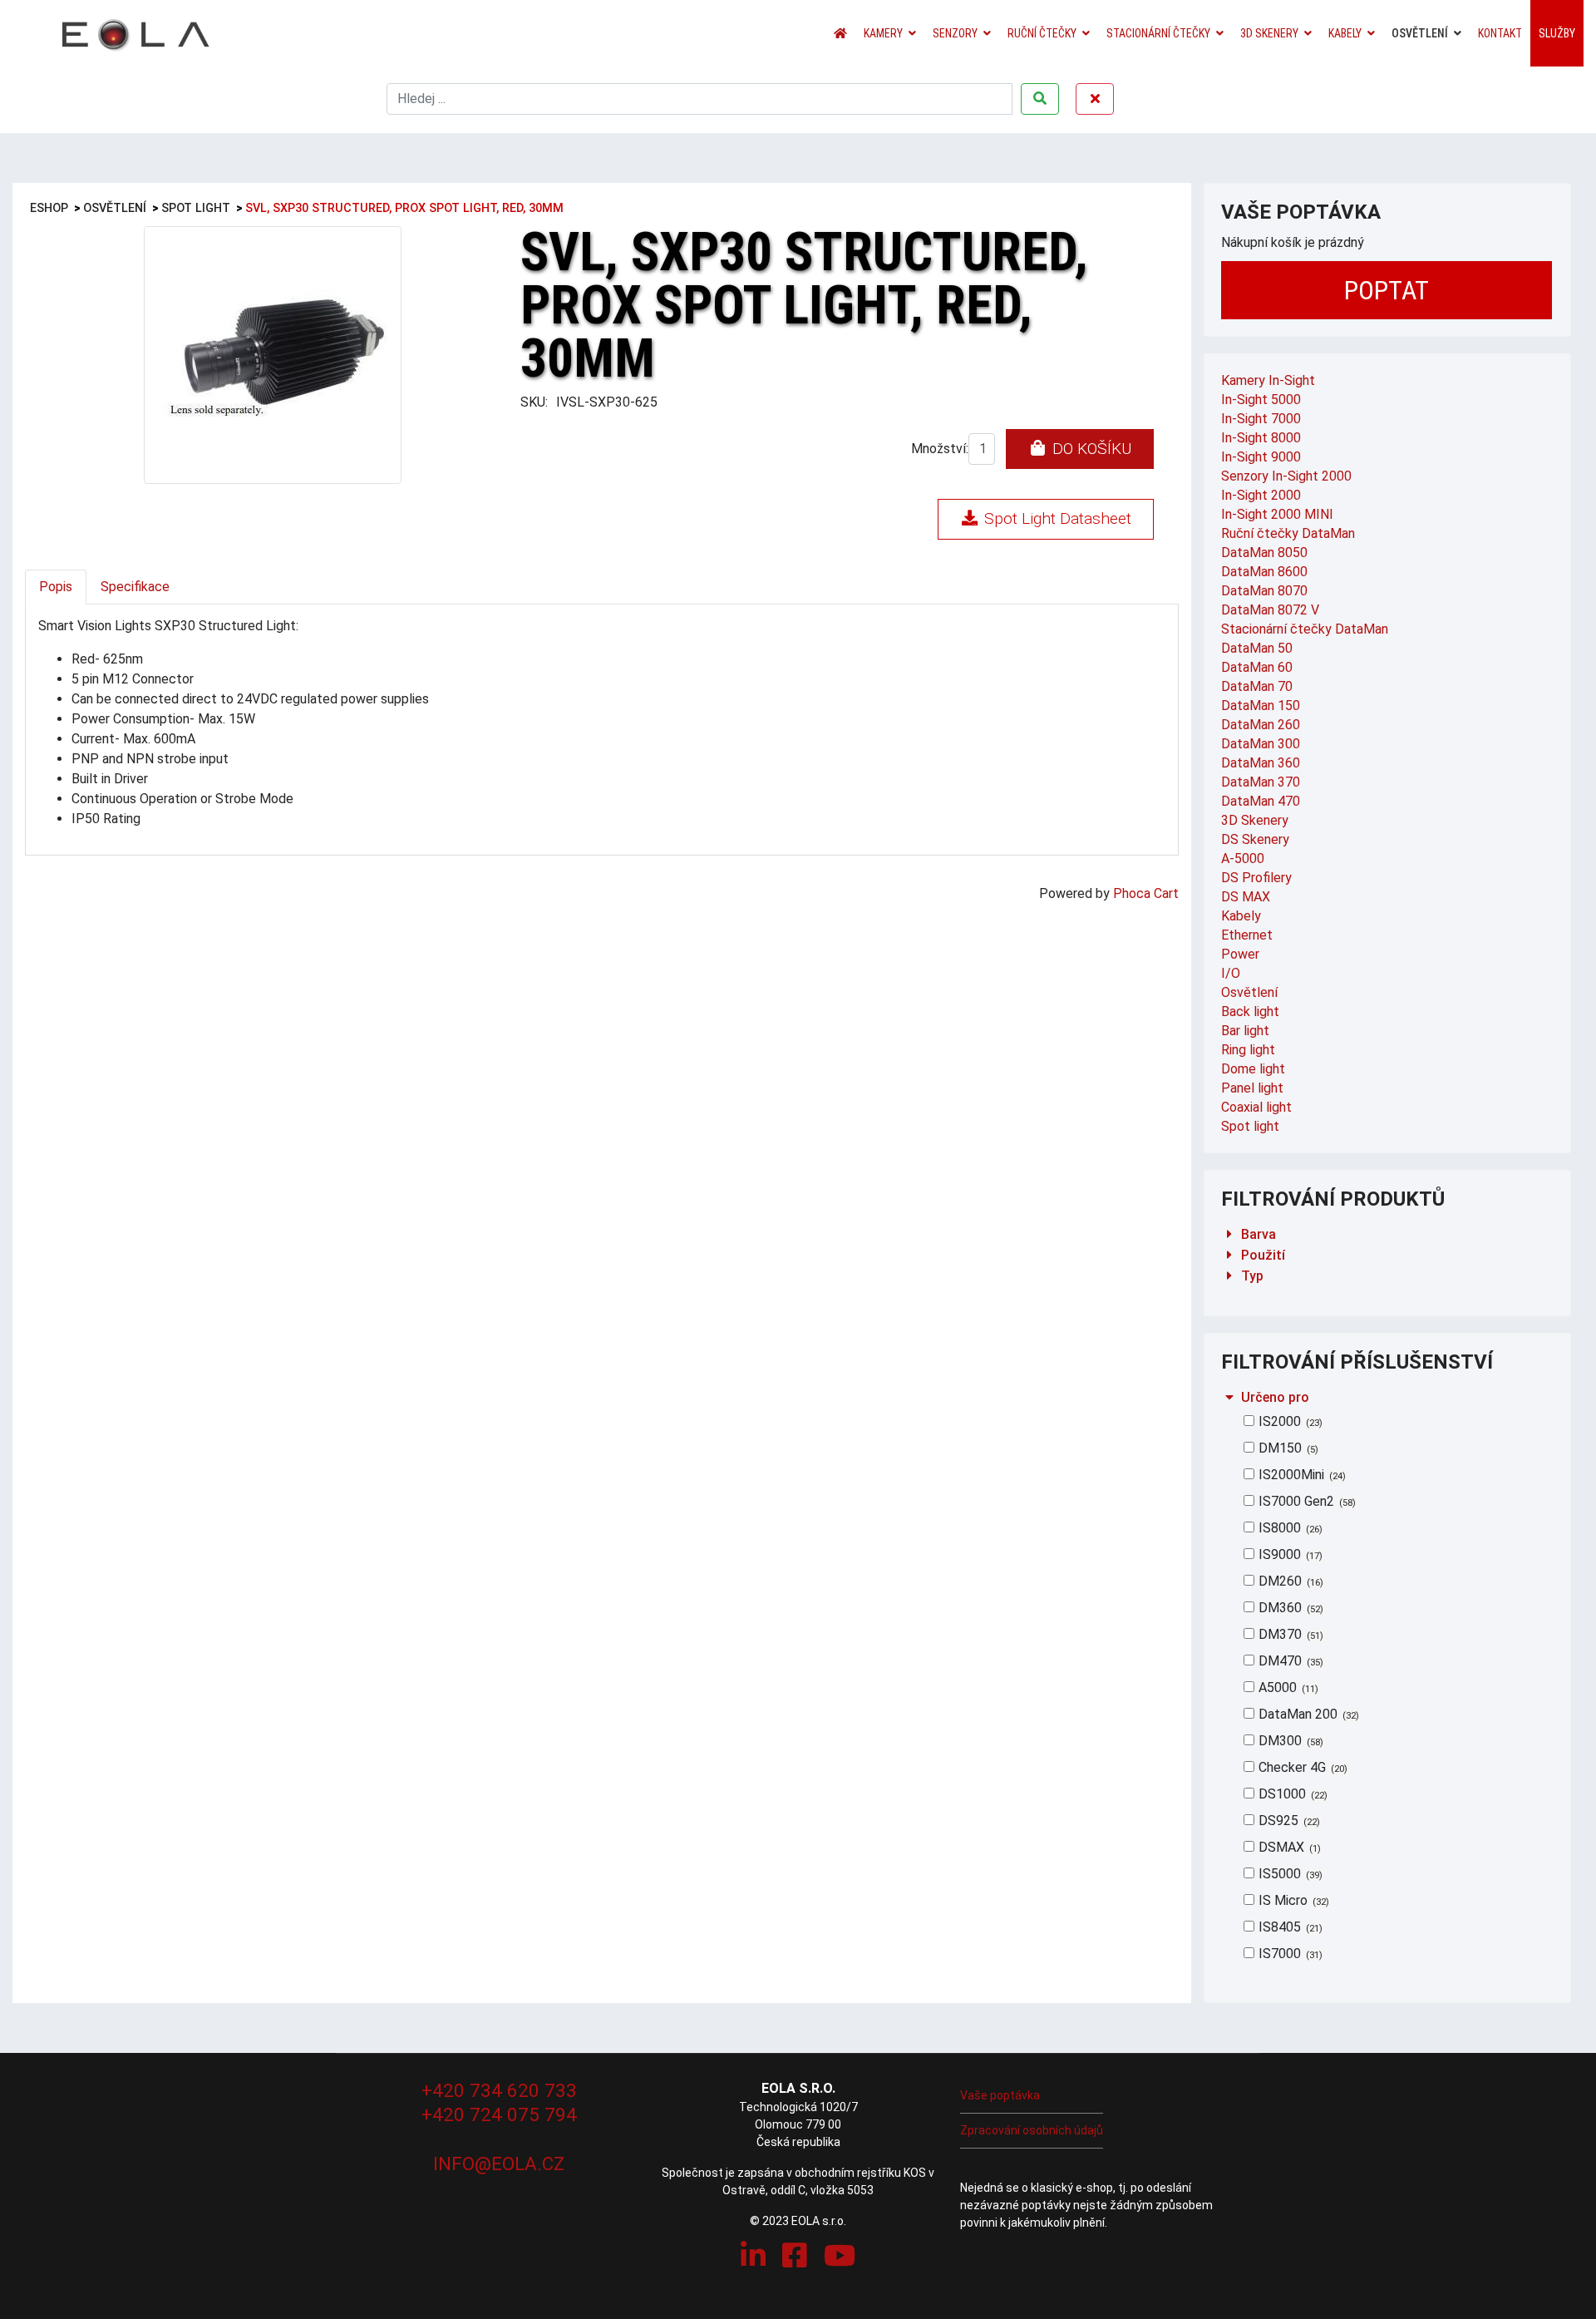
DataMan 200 (1307, 1714)
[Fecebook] (795, 2256)
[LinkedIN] (753, 2256)
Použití (1263, 1255)
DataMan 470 (1261, 801)
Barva (1259, 1234)
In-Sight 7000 (1261, 419)
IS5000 (1289, 1874)
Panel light (1252, 1088)
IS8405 (1289, 1927)
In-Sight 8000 (1261, 438)
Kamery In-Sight (1268, 380)
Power (1240, 954)
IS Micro (1292, 1900)
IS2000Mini (1300, 1475)
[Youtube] (840, 2256)
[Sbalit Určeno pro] (1229, 1397)
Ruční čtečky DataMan (1288, 533)
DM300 (1289, 1741)
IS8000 (1289, 1528)
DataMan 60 (1257, 667)
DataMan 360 (1261, 763)
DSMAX (1288, 1847)
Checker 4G (1301, 1767)
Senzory (955, 33)
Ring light (1248, 1050)
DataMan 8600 (1264, 572)
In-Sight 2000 (1261, 495)
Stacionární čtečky (1158, 33)
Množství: (940, 449)
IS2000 (1289, 1421)
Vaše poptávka (1000, 2095)
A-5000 (1243, 859)
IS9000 (1289, 1554)
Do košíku (1090, 449)
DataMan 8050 (1264, 553)
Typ (1252, 1276)
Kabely (1345, 33)
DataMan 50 (1257, 648)
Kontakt (1500, 33)
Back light (1250, 1011)
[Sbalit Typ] (1229, 1276)
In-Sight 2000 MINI (1277, 514)
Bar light (1245, 1031)
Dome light (1253, 1069)
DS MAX (1246, 897)
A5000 (1287, 1687)
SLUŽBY (1557, 33)
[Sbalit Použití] (1229, 1255)
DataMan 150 (1261, 706)
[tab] (1388, 1234)
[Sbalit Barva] (1229, 1234)
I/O (1231, 973)
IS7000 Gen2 (1305, 1501)
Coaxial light (1256, 1107)
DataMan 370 (1261, 782)
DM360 (1289, 1608)
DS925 (1288, 1821)
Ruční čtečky (1042, 33)
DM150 (1287, 1448)
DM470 (1289, 1661)
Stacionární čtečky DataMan (1305, 629)
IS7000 (1289, 1954)
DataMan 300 (1261, 744)
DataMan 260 (1261, 725)
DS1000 (1291, 1794)
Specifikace (135, 587)
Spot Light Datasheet (1056, 518)
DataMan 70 (1257, 686)
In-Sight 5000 (1261, 400)
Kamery (883, 33)
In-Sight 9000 (1261, 457)
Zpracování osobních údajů (1032, 2130)
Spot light (1250, 1126)
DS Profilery (1256, 878)
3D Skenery (1269, 33)
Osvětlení (1420, 33)
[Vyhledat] (1040, 99)
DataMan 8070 (1264, 591)
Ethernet (1247, 935)
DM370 (1289, 1634)
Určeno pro (1275, 1397)
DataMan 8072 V (1270, 610)
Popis (56, 587)
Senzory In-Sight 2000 (1286, 476)
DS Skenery (1255, 839)
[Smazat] (1095, 99)
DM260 (1289, 1581)
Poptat (1387, 290)
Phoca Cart (1146, 893)
